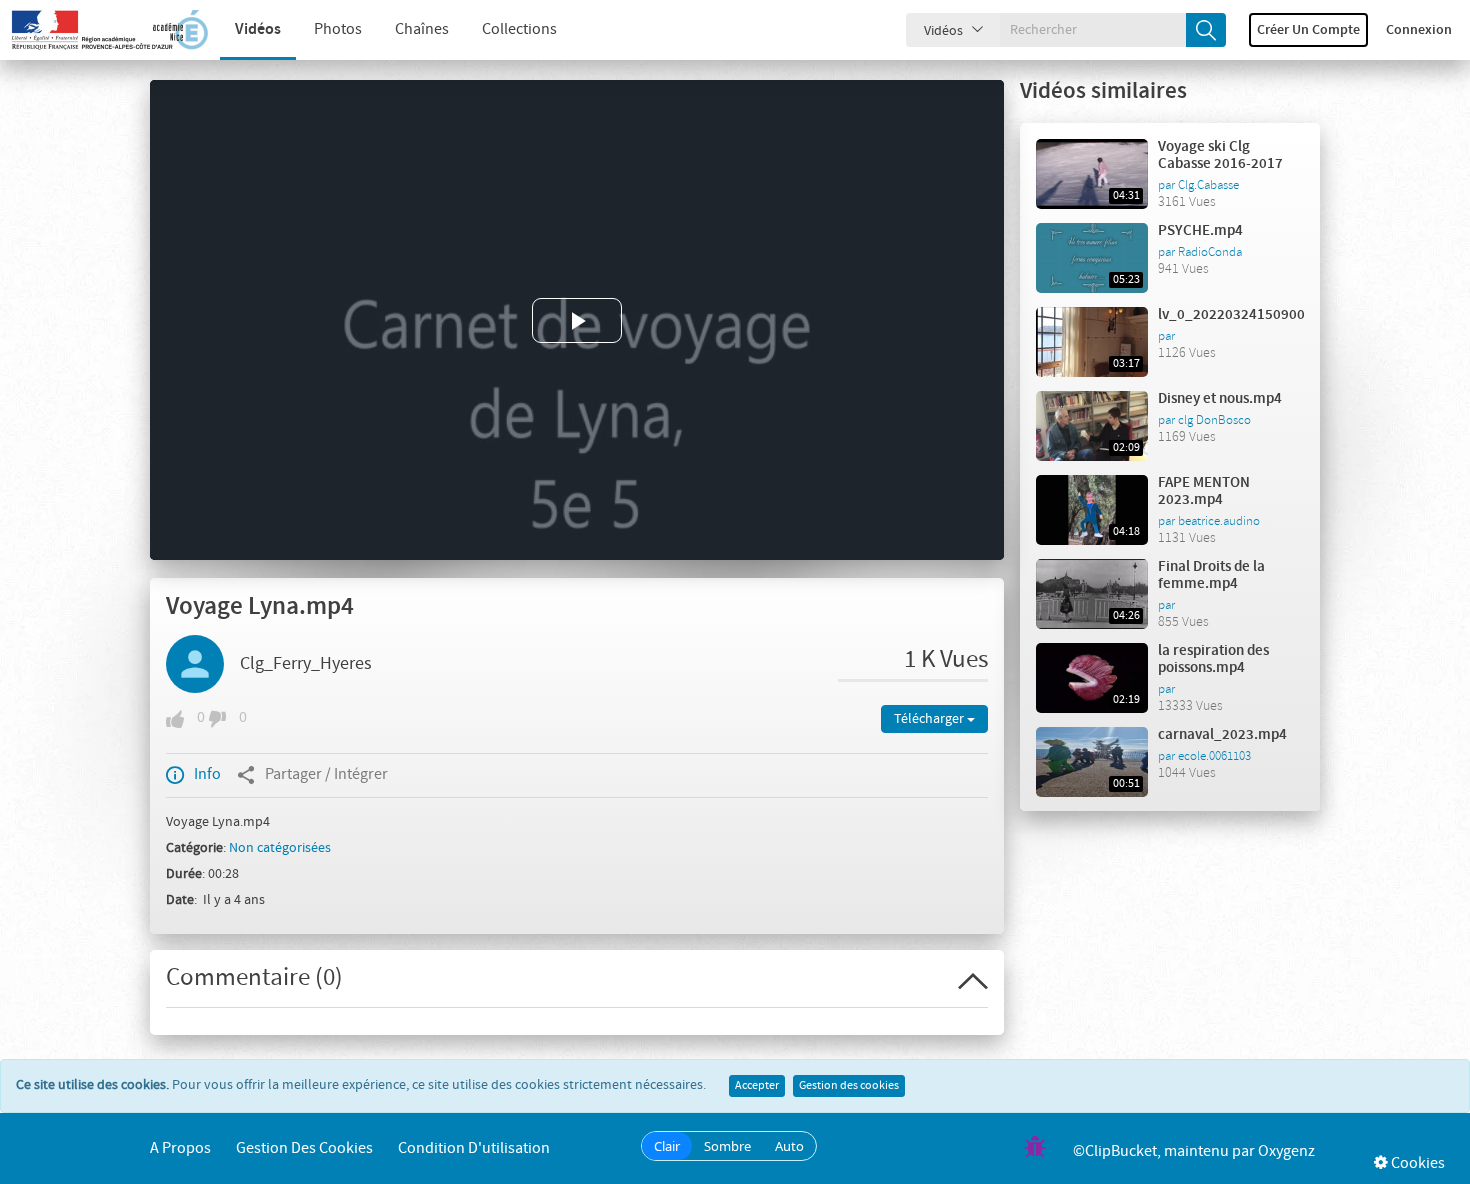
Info (207, 774)
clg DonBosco (1214, 420)
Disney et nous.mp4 (1220, 399)
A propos (180, 1148)
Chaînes (422, 29)
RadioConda (1210, 252)
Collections (519, 29)
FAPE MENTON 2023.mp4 (1204, 491)
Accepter (757, 1086)
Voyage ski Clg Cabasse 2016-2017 (1220, 155)
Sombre (727, 1146)
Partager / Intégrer (326, 774)
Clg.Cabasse (1208, 185)
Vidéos (258, 29)
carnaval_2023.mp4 (1222, 735)
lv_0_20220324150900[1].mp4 (1257, 315)
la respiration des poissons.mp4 (1213, 659)
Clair (667, 1146)
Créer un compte (1308, 30)
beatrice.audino (1219, 521)
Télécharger (930, 719)
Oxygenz (1286, 1151)
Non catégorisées (280, 848)
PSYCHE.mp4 (1200, 231)
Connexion (1419, 30)
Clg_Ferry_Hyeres (306, 664)
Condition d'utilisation (474, 1148)
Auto (789, 1146)
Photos (338, 29)
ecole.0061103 (1214, 756)
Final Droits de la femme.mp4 (1211, 575)
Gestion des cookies (849, 1086)
